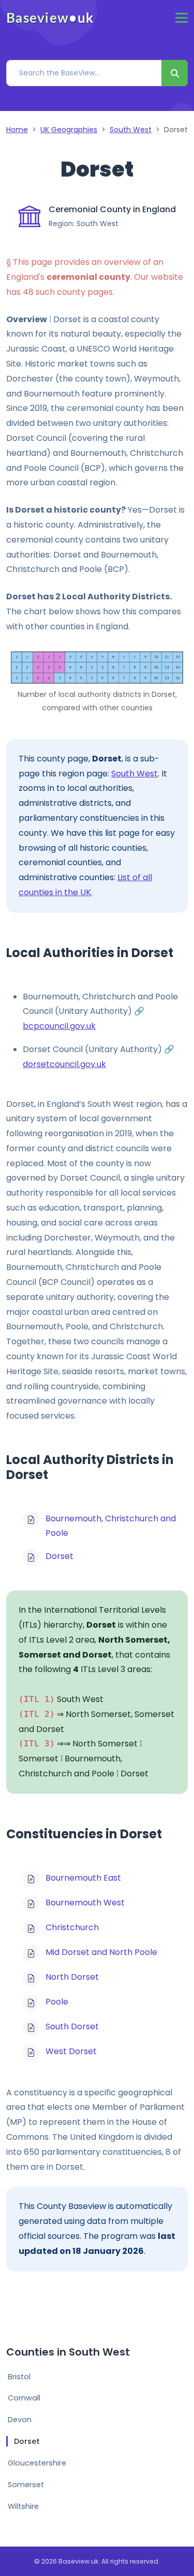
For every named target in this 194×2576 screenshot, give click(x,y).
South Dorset (72, 2026)
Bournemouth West (85, 1903)
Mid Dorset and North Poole (101, 1952)
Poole (57, 2002)
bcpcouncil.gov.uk (59, 1026)
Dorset (59, 1556)
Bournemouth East (83, 1878)
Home (17, 130)
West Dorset (71, 2051)
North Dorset (72, 1977)
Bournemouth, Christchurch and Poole (111, 1526)
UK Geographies (69, 130)
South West (131, 130)
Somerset (26, 2485)
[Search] (175, 73)
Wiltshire (23, 2506)
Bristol (19, 2377)
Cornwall (24, 2398)
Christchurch (72, 1927)
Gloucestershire (37, 2463)
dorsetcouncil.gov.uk (64, 1064)
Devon (20, 2420)
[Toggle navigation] (182, 18)
